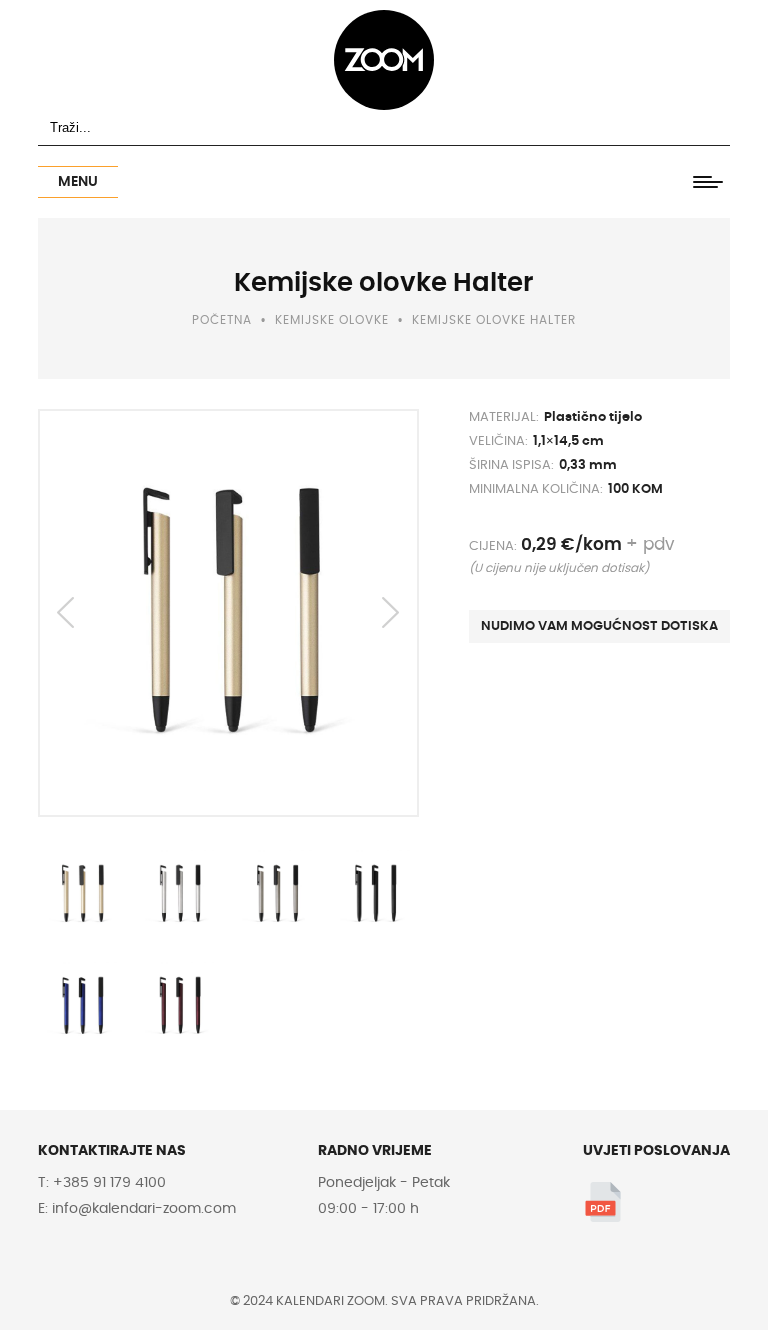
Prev (66, 613)
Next (391, 613)
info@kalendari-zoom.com (142, 1209)
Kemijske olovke (332, 320)
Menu (78, 182)
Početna (222, 320)
